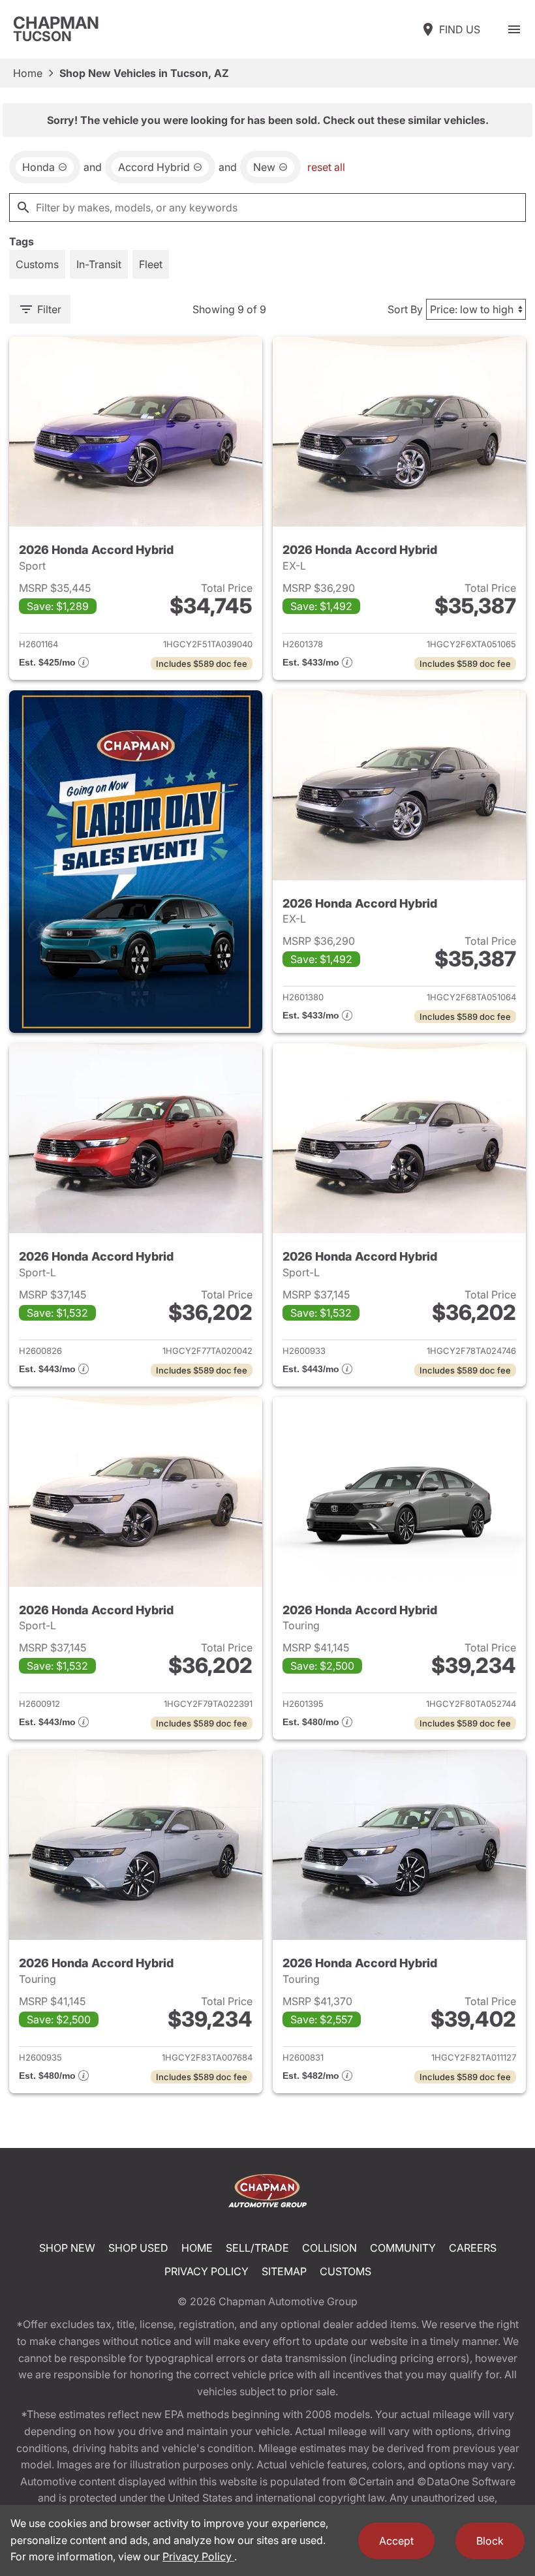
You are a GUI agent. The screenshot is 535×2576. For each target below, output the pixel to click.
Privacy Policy (206, 2271)
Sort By (405, 309)
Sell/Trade (257, 2248)
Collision (329, 2248)
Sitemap (284, 2271)
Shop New (67, 2248)
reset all (326, 167)
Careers (473, 2248)
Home (28, 73)
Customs (345, 2271)
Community (403, 2248)
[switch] (514, 29)
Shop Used (138, 2248)
